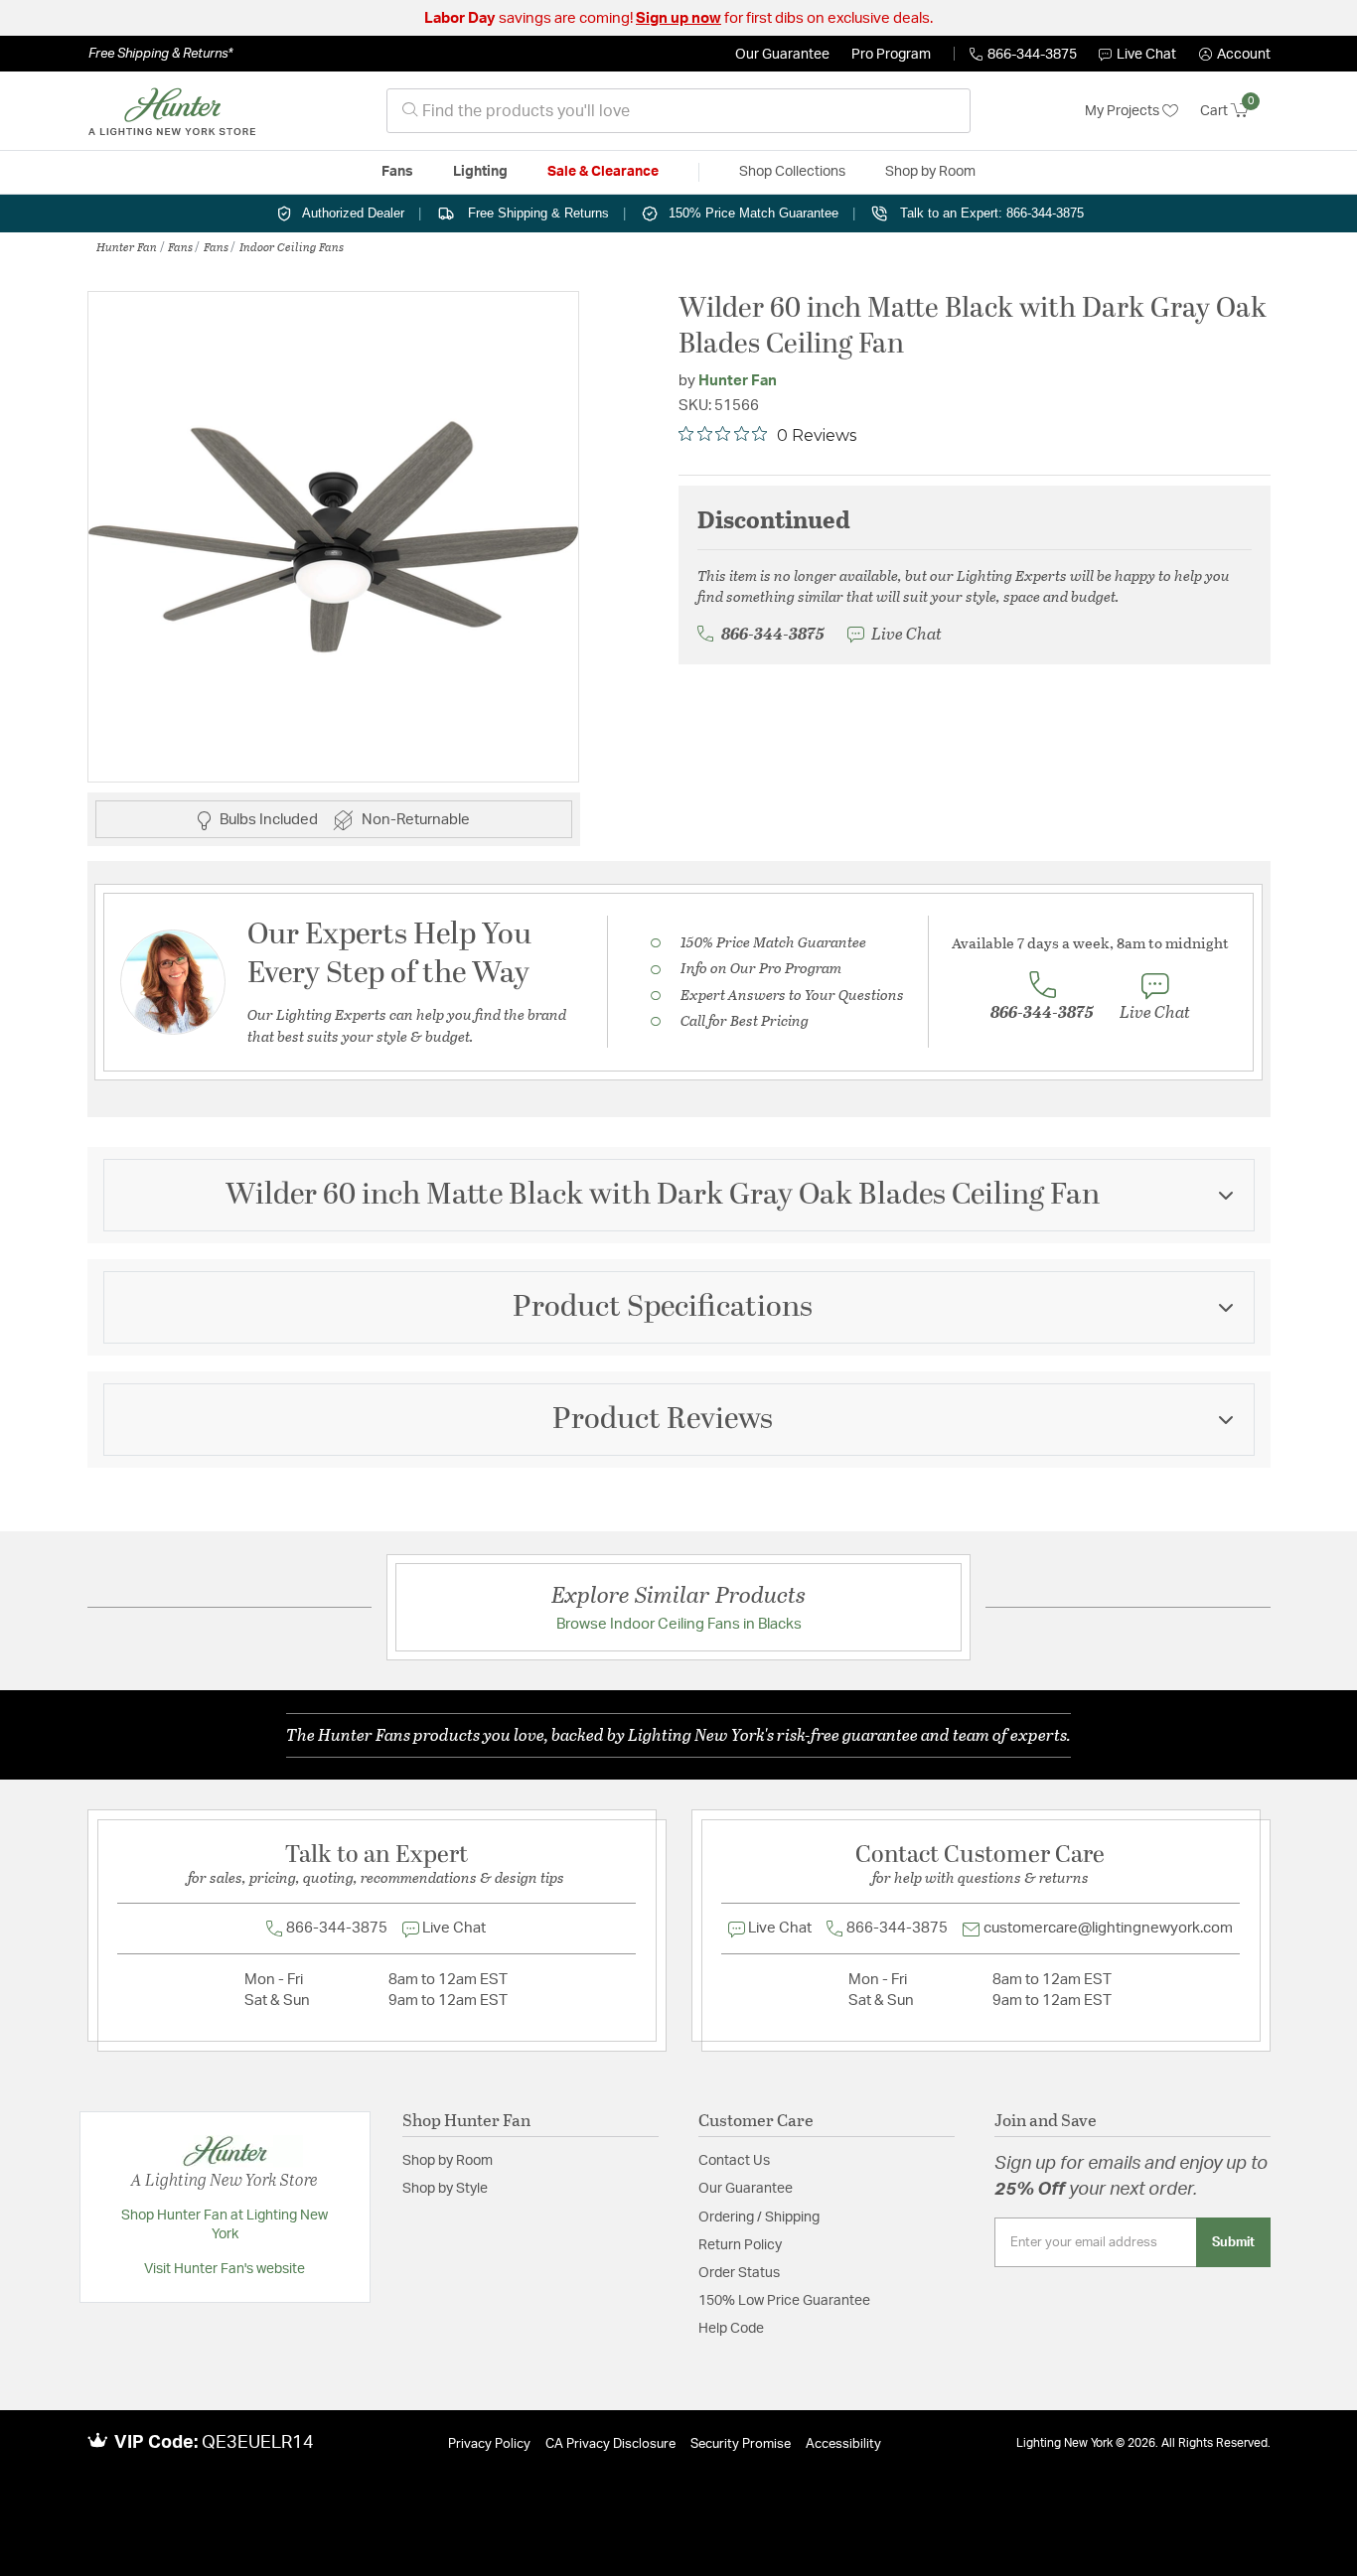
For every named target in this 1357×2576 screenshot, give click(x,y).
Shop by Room (448, 2161)
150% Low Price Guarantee (784, 2301)
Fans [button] (397, 172)
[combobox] (678, 111)
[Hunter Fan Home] (172, 111)
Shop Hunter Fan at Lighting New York (225, 2225)
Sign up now (678, 18)
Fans (180, 246)
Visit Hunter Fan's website (225, 2269)
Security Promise (741, 2444)
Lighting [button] (480, 172)
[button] (1235, 55)
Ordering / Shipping (759, 2218)
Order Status (739, 2273)
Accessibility (843, 2444)
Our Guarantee (782, 55)
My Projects (1124, 111)
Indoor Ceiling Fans (292, 246)
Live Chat (1146, 55)
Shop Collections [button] (792, 172)
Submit (1233, 2242)
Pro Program (891, 55)
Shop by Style (445, 2189)
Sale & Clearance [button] (603, 172)
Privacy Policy (489, 2444)
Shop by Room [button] (930, 172)
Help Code (731, 2329)
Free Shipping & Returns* (160, 54)
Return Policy (740, 2245)
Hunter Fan (127, 246)
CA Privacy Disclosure (610, 2444)
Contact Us (734, 2161)
